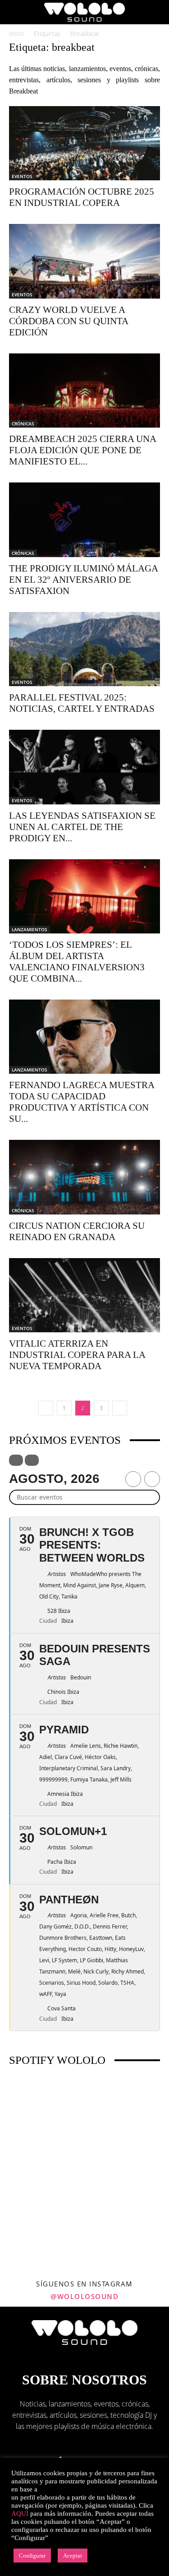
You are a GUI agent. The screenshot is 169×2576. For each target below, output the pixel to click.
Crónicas (23, 424)
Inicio (16, 33)
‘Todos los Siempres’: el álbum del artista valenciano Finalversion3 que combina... (77, 962)
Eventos (22, 176)
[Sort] (32, 1460)
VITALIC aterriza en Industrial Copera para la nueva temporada (77, 1355)
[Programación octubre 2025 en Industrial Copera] (84, 143)
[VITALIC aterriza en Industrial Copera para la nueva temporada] (84, 1295)
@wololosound (84, 2296)
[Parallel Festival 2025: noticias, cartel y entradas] (84, 649)
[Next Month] (152, 1479)
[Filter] (16, 1460)
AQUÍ (20, 2513)
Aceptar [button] (73, 2556)
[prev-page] (46, 1408)
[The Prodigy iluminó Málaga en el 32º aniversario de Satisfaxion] (84, 520)
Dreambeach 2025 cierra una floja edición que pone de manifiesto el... (82, 450)
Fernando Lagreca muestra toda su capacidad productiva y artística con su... (82, 1102)
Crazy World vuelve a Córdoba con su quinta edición (69, 321)
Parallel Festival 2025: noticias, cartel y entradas (82, 703)
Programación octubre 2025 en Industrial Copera (82, 197)
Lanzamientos (30, 929)
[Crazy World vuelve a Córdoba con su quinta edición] (84, 261)
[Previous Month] (133, 1479)
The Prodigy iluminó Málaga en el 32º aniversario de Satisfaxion (83, 580)
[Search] (156, 12)
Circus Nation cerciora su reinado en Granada (77, 1231)
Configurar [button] (32, 2556)
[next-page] (120, 1408)
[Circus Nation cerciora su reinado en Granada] (84, 1177)
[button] (15, 12)
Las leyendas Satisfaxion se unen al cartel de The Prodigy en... (82, 827)
